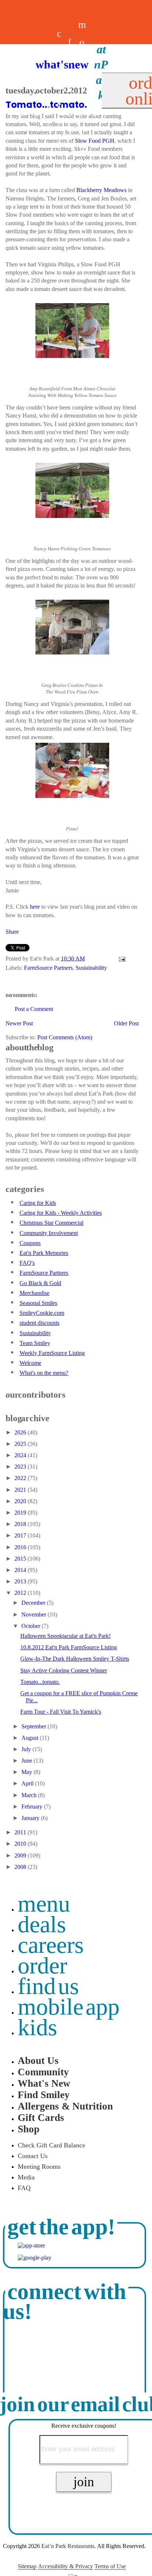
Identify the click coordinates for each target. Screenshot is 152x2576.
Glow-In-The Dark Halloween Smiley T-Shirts (75, 1659)
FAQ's (27, 1263)
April (28, 1783)
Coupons (30, 1243)
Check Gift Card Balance (51, 2145)
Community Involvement (49, 1233)
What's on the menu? (44, 1373)
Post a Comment (34, 1009)
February (33, 1807)
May (27, 1772)
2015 (21, 1559)
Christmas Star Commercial (51, 1223)
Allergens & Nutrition (65, 2106)
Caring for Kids (38, 1203)
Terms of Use (110, 2566)
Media (26, 2177)
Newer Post (19, 1023)
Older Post (126, 1023)
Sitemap (27, 2566)
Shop (29, 2129)
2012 (21, 1593)
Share (12, 932)
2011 (21, 1832)
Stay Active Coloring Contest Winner (64, 1670)
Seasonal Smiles (38, 1303)
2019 (21, 1513)
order (42, 1965)
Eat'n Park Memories (44, 1253)
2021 (21, 1490)
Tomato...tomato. (40, 1682)
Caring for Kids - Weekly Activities (61, 1213)
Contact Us (33, 2156)
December (34, 1603)
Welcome (30, 1363)
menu (44, 1904)
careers (59, 86)
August (31, 1738)
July (27, 1749)
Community (43, 2072)
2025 (21, 1444)
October (32, 1626)
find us (48, 1986)
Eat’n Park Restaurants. (69, 2546)
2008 (21, 1867)
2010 (21, 1844)
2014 (21, 1570)
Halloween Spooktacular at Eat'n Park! (65, 1636)
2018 (21, 1524)
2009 (21, 1855)
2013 (21, 1581)
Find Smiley (44, 2095)
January (31, 1818)
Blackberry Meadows (101, 190)
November (34, 1615)
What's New (44, 2083)
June (27, 1761)
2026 (21, 1432)
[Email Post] (121, 959)
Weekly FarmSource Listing (52, 1353)
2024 (21, 1455)
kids (37, 2027)
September (34, 1726)
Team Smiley (35, 1343)
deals (48, 86)
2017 (21, 1535)
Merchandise (34, 1293)
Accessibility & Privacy (65, 2566)
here (35, 907)
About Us (38, 2061)
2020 (21, 1501)
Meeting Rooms (39, 2167)
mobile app (69, 2007)
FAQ (24, 2188)
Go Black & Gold (40, 1283)
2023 (21, 1467)
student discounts (39, 1323)
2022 (21, 1478)
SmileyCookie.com (42, 1313)
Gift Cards (41, 2118)
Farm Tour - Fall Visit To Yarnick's (61, 1712)
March (30, 1795)
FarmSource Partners (48, 968)
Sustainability (91, 968)
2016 (21, 1547)
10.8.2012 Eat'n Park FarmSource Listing (69, 1647)
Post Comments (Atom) (65, 1037)
